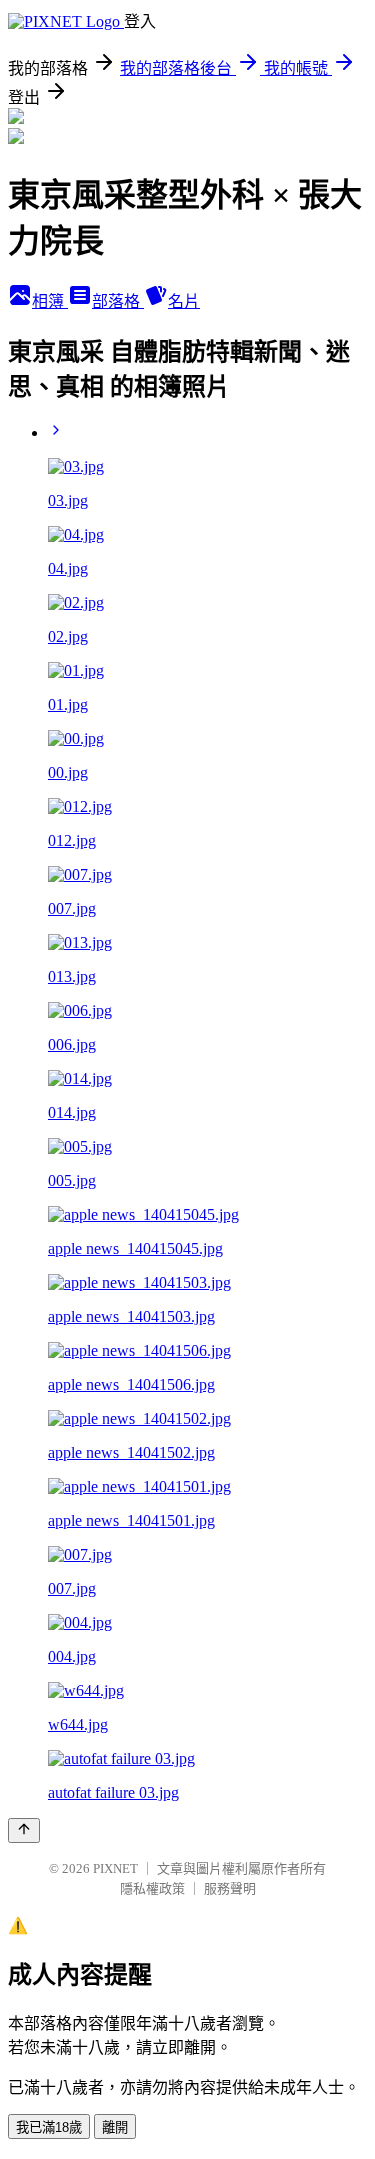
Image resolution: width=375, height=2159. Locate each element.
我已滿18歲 (49, 2127)
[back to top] (24, 1830)
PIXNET (115, 1868)
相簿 (50, 301)
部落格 (118, 301)
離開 (115, 2127)
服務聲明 (230, 1888)
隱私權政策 (152, 1888)
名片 (184, 301)
